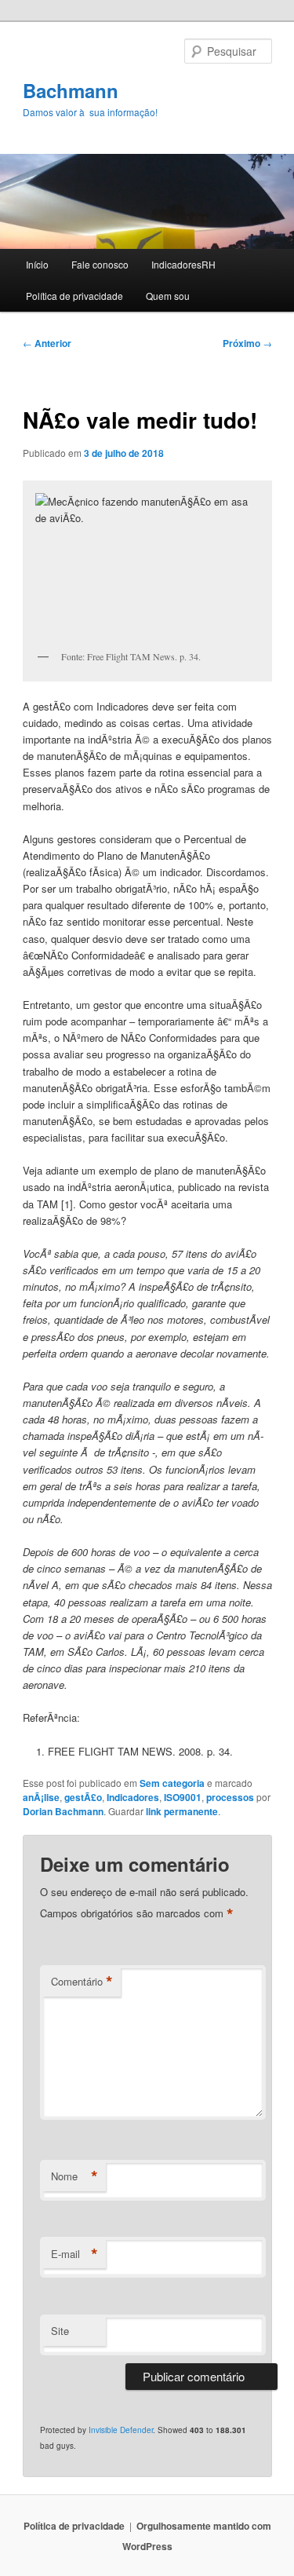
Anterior (47, 343)
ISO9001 (183, 1797)
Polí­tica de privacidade (74, 296)
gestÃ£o (83, 1797)
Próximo (247, 343)
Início (37, 264)
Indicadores (133, 1797)
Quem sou (168, 296)
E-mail (74, 2254)
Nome (74, 2176)
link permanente (182, 1811)
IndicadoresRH (183, 264)
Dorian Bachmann (63, 1811)
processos (230, 1797)
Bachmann (71, 90)
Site (60, 2331)
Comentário (82, 1982)
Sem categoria (172, 1783)
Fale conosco (100, 264)
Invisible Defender (121, 2430)
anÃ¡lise (41, 1797)
